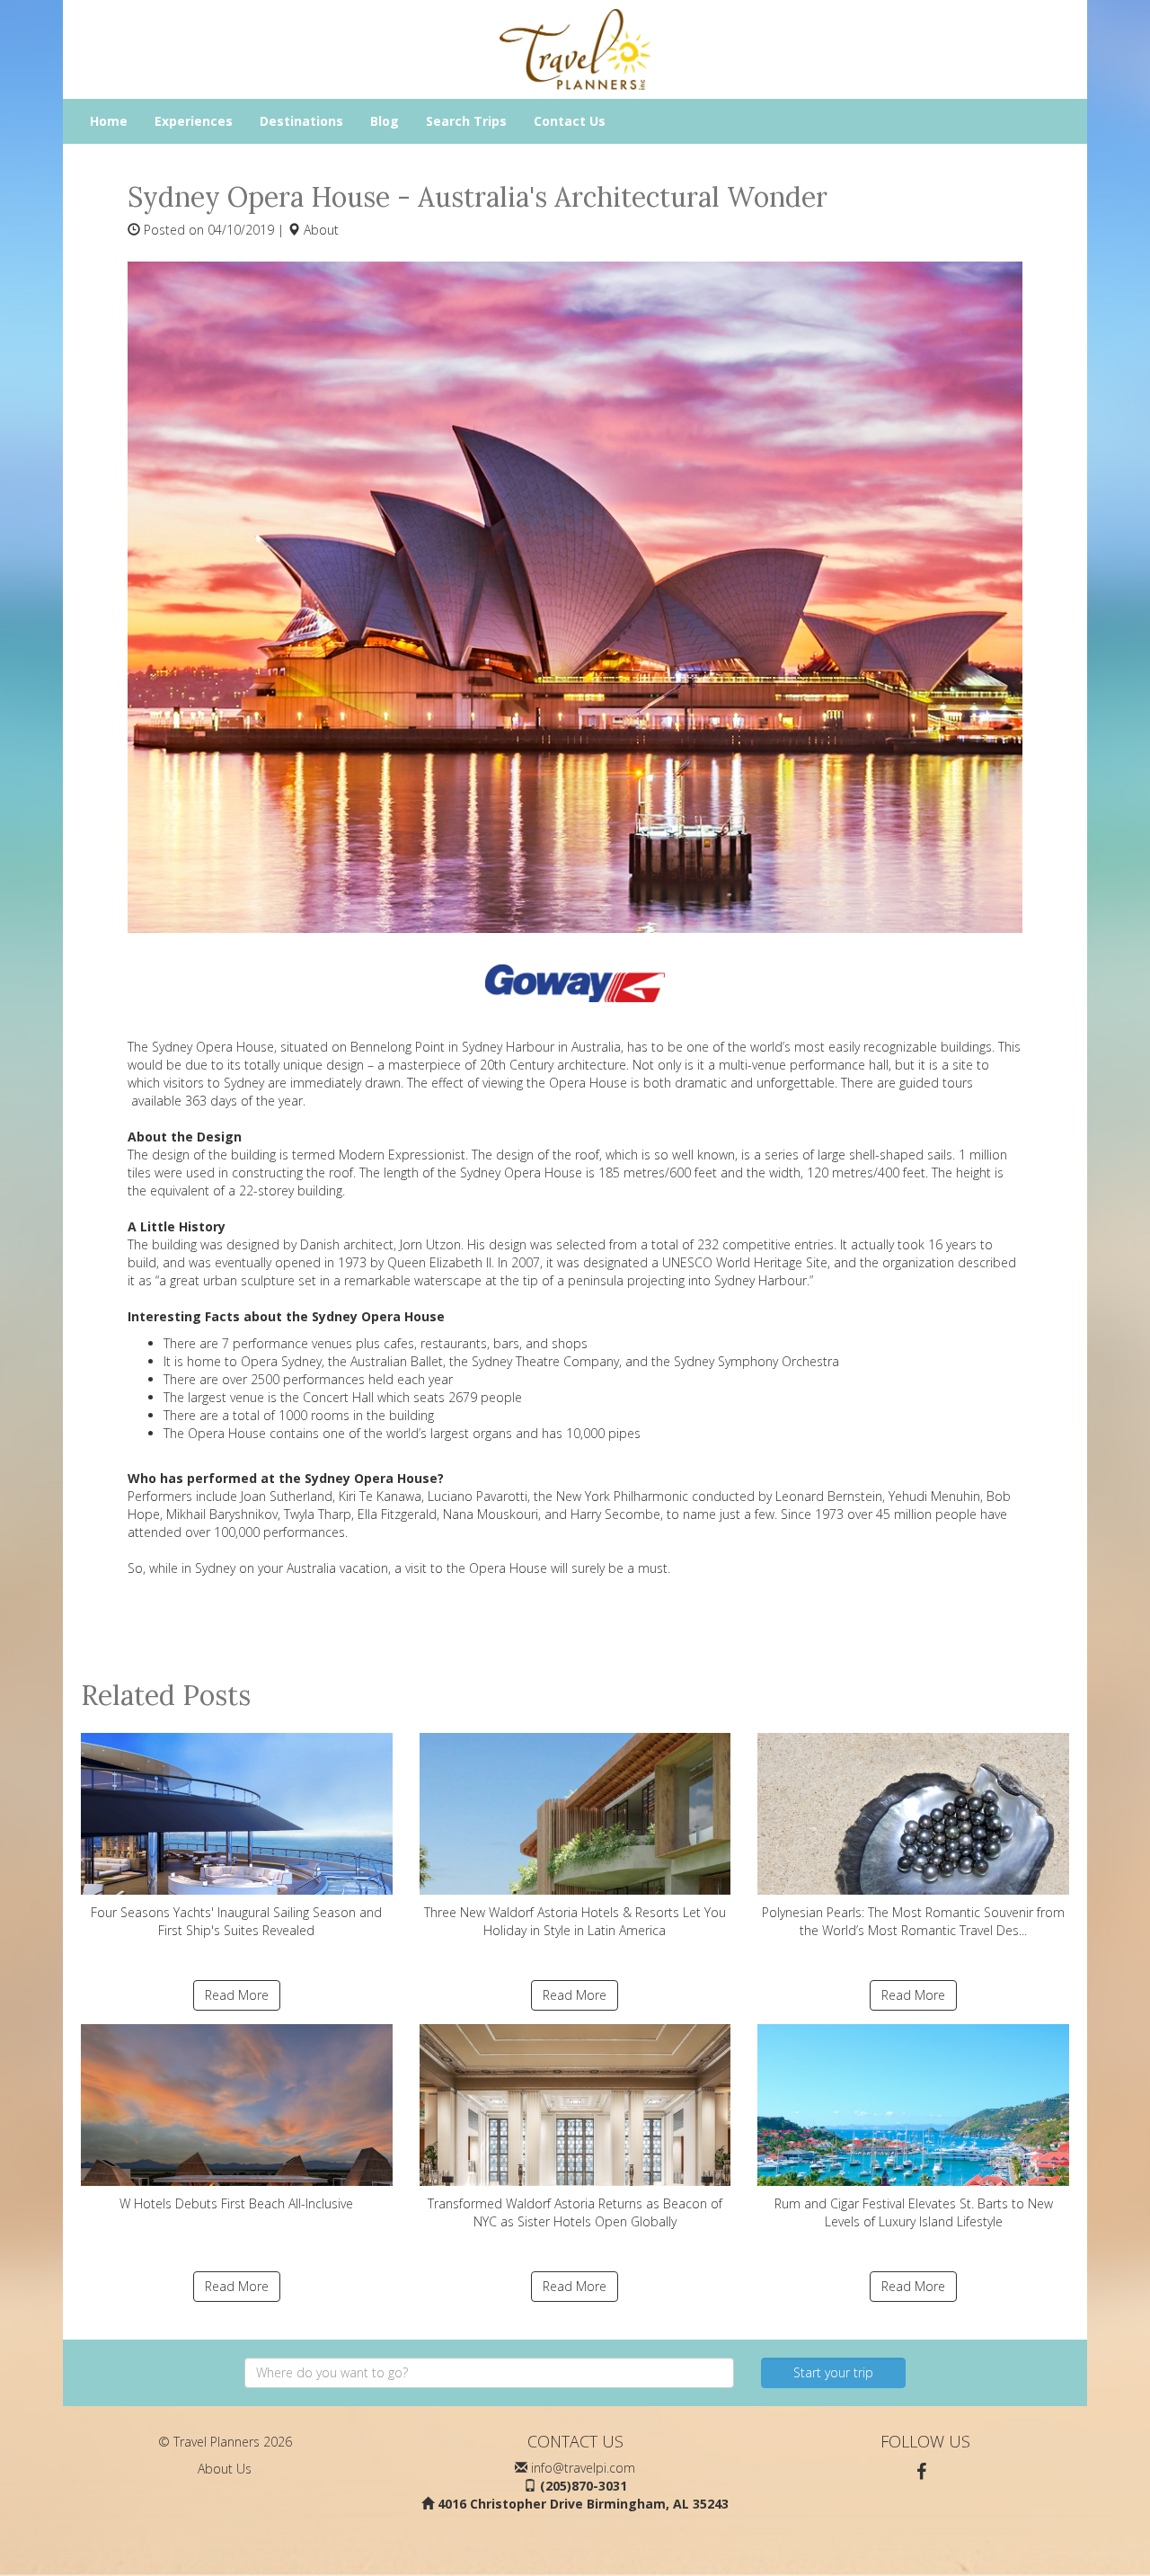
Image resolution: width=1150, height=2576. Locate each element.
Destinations (301, 121)
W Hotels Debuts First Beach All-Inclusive (236, 2203)
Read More (237, 1995)
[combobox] (489, 2373)
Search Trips (466, 121)
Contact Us (570, 121)
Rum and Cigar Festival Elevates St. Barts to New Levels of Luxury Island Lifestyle (914, 2212)
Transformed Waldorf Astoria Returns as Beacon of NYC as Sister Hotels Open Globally (575, 2212)
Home (109, 121)
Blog (385, 121)
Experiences (194, 121)
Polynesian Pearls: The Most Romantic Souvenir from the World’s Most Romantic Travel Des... (913, 1921)
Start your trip (833, 2372)
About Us (225, 2469)
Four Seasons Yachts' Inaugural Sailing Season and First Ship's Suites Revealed (236, 1921)
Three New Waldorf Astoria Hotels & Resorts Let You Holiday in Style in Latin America (575, 1921)
